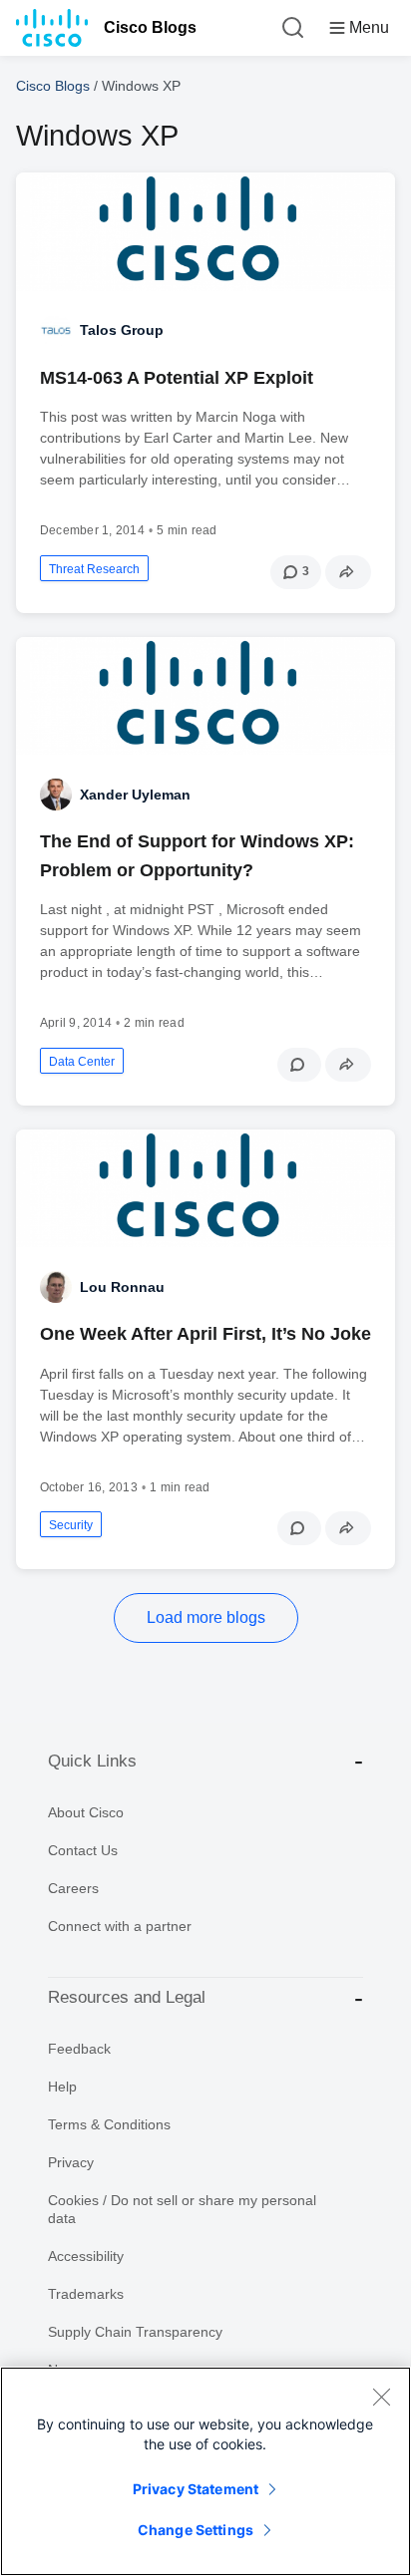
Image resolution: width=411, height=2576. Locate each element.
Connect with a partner (120, 1926)
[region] (205, 2471)
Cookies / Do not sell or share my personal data (182, 2209)
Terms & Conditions (109, 2124)
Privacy (71, 2162)
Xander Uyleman (135, 795)
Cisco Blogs (150, 27)
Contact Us (83, 1850)
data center (82, 1062)
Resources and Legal (127, 1997)
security (71, 1525)
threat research (94, 569)
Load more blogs (206, 1617)
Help (62, 2087)
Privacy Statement (196, 2489)
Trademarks (86, 2294)
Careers (73, 1888)
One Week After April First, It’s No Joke (205, 1334)
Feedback (79, 2049)
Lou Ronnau (122, 1287)
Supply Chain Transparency (135, 2332)
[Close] (381, 2397)
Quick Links (92, 1761)
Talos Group (122, 330)
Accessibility (86, 2256)
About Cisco (86, 1812)
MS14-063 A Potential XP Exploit (177, 378)
